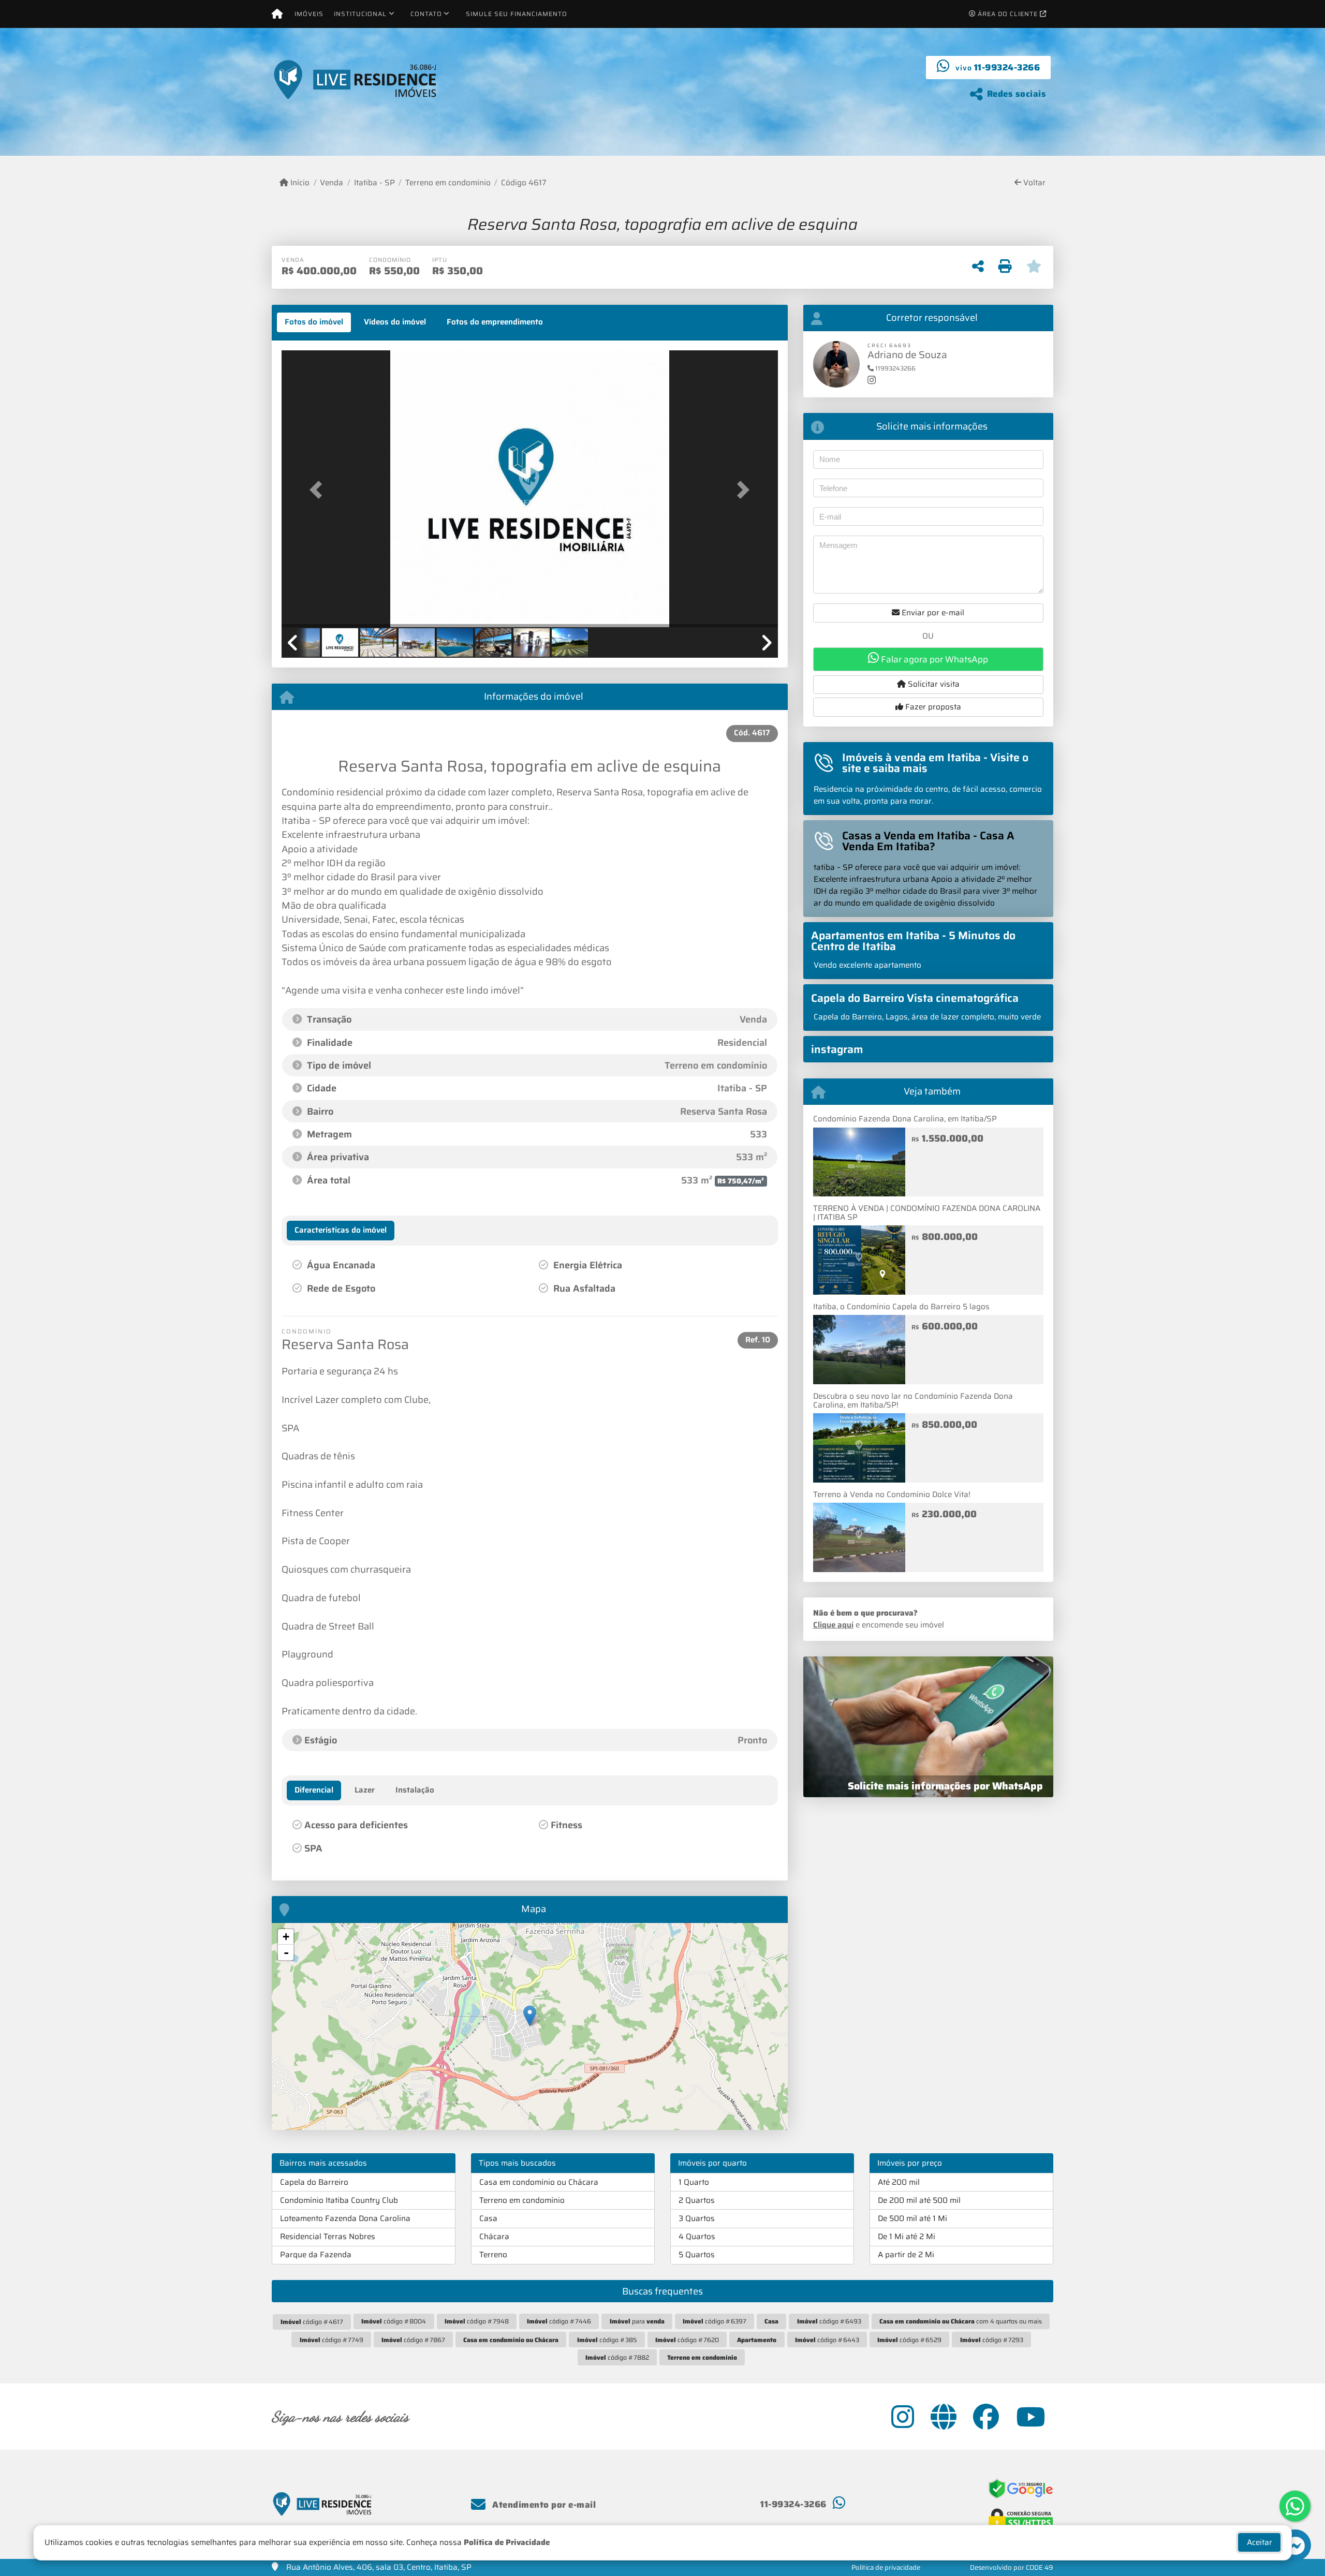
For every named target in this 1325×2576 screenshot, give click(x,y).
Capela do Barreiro (314, 2182)
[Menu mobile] (277, 14)
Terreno (493, 2255)
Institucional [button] (360, 14)
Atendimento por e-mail (543, 2505)
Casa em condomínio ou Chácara (539, 2182)
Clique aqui (833, 1625)
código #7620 (687, 2340)
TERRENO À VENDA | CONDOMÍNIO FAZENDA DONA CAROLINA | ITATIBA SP (927, 1213)
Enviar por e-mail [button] (932, 613)
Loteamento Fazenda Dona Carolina (345, 2218)
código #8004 (394, 2321)
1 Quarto (694, 2182)
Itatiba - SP (374, 183)
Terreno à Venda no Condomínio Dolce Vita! (892, 1494)
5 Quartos (697, 2255)
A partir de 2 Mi (906, 2255)
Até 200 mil (899, 2182)
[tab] (314, 322)
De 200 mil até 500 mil (919, 2200)
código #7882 (617, 2357)
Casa (488, 2218)
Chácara (494, 2237)
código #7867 (413, 2340)
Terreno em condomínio (448, 183)
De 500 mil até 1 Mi (912, 2218)
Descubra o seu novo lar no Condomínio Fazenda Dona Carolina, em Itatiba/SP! (913, 1401)
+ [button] (286, 1937)
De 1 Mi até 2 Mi (907, 2237)
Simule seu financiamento (517, 14)
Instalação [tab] (415, 1790)
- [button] (286, 1952)
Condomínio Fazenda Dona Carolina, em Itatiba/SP (905, 1119)
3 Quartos (697, 2218)
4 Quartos (697, 2237)
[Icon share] (903, 2417)
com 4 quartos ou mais (961, 2321)
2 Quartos (697, 2200)
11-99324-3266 (1007, 67)
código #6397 (715, 2321)
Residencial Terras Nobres (328, 2237)
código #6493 (829, 2321)
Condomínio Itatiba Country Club (339, 2200)
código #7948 (477, 2321)
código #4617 (312, 2322)
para (637, 2321)
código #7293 (992, 2340)
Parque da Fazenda (316, 2255)
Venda (332, 183)
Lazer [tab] (365, 1790)
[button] (319, 490)
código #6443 (827, 2340)
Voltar (1033, 183)
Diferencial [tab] (314, 1790)
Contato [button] (426, 14)
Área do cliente (1008, 14)
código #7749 (332, 2340)
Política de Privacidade (507, 2542)
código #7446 (559, 2321)
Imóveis (309, 14)
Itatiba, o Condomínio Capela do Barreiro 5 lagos (901, 1307)
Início (299, 183)
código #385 (607, 2340)
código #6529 (909, 2340)
